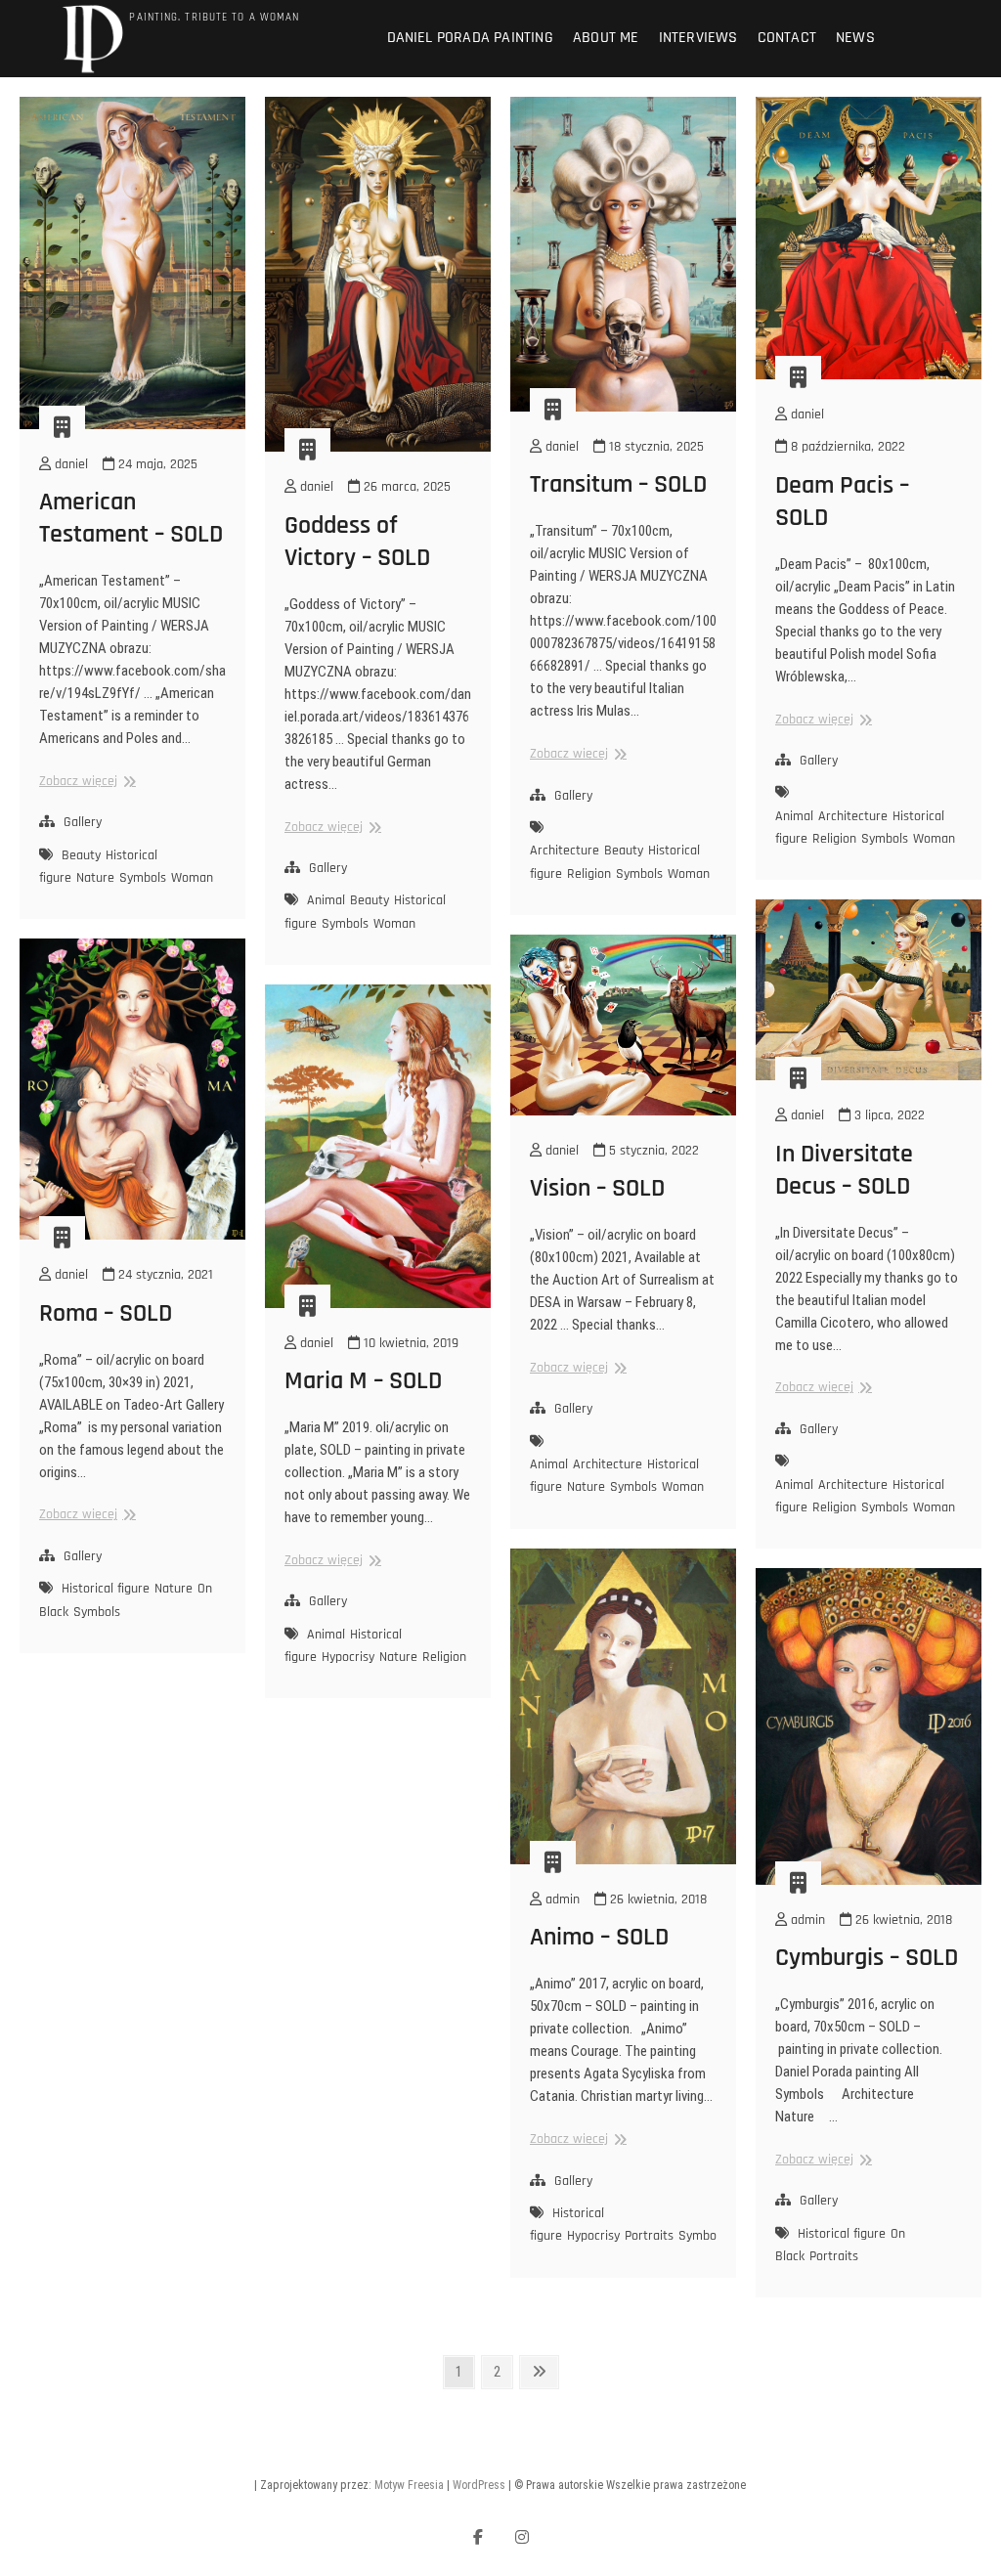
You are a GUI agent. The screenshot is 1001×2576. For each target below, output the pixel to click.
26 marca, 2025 (405, 487)
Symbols (143, 878)
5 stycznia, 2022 (652, 1151)
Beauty (81, 855)
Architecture (565, 851)
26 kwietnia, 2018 (656, 1899)
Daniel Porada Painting (470, 38)
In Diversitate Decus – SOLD (844, 1170)
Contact (787, 38)
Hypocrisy (348, 1657)
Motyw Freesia (409, 2485)
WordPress (479, 2485)
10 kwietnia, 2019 (409, 1343)
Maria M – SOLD (363, 1381)
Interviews (698, 38)
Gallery (83, 822)
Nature (95, 878)
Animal (326, 900)
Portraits (649, 2236)
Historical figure (106, 1589)
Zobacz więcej (85, 782)
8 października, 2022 (846, 447)
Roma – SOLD (106, 1313)
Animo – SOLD (599, 1937)
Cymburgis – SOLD (867, 1958)
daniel (69, 464)
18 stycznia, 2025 (654, 447)
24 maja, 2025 (156, 464)
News (855, 38)
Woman (192, 878)
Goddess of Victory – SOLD (357, 542)
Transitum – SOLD (618, 484)
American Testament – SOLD (131, 518)
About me (606, 38)
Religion (589, 874)
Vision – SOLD (597, 1188)
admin (561, 1899)
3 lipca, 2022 (888, 1115)
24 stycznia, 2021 (164, 1275)
